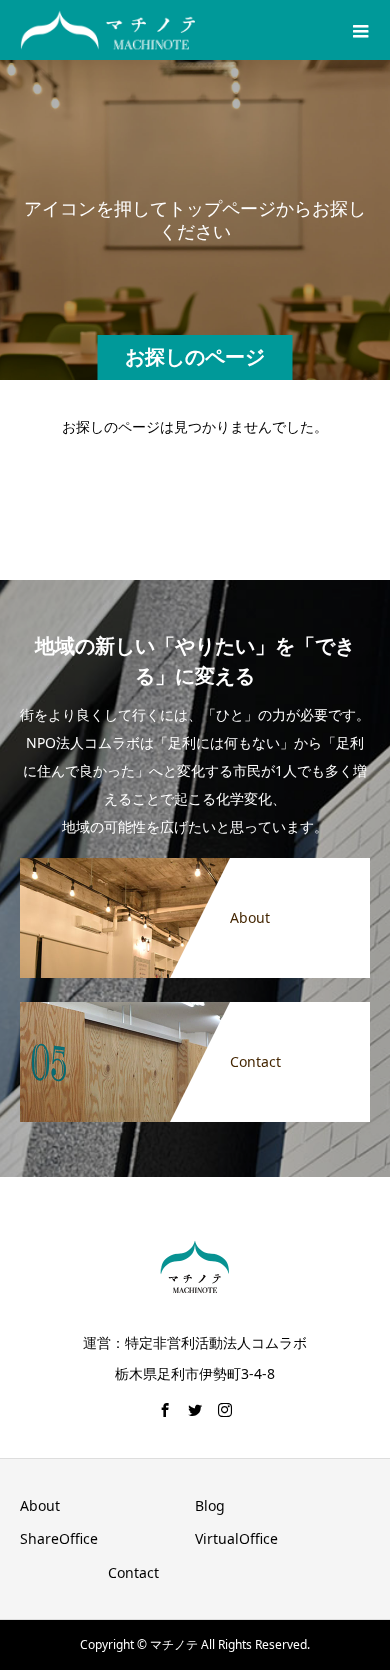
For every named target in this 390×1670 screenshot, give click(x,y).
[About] (195, 865)
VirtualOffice (236, 1538)
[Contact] (195, 1009)
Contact (133, 1572)
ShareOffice (59, 1538)
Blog (210, 1505)
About (40, 1505)
